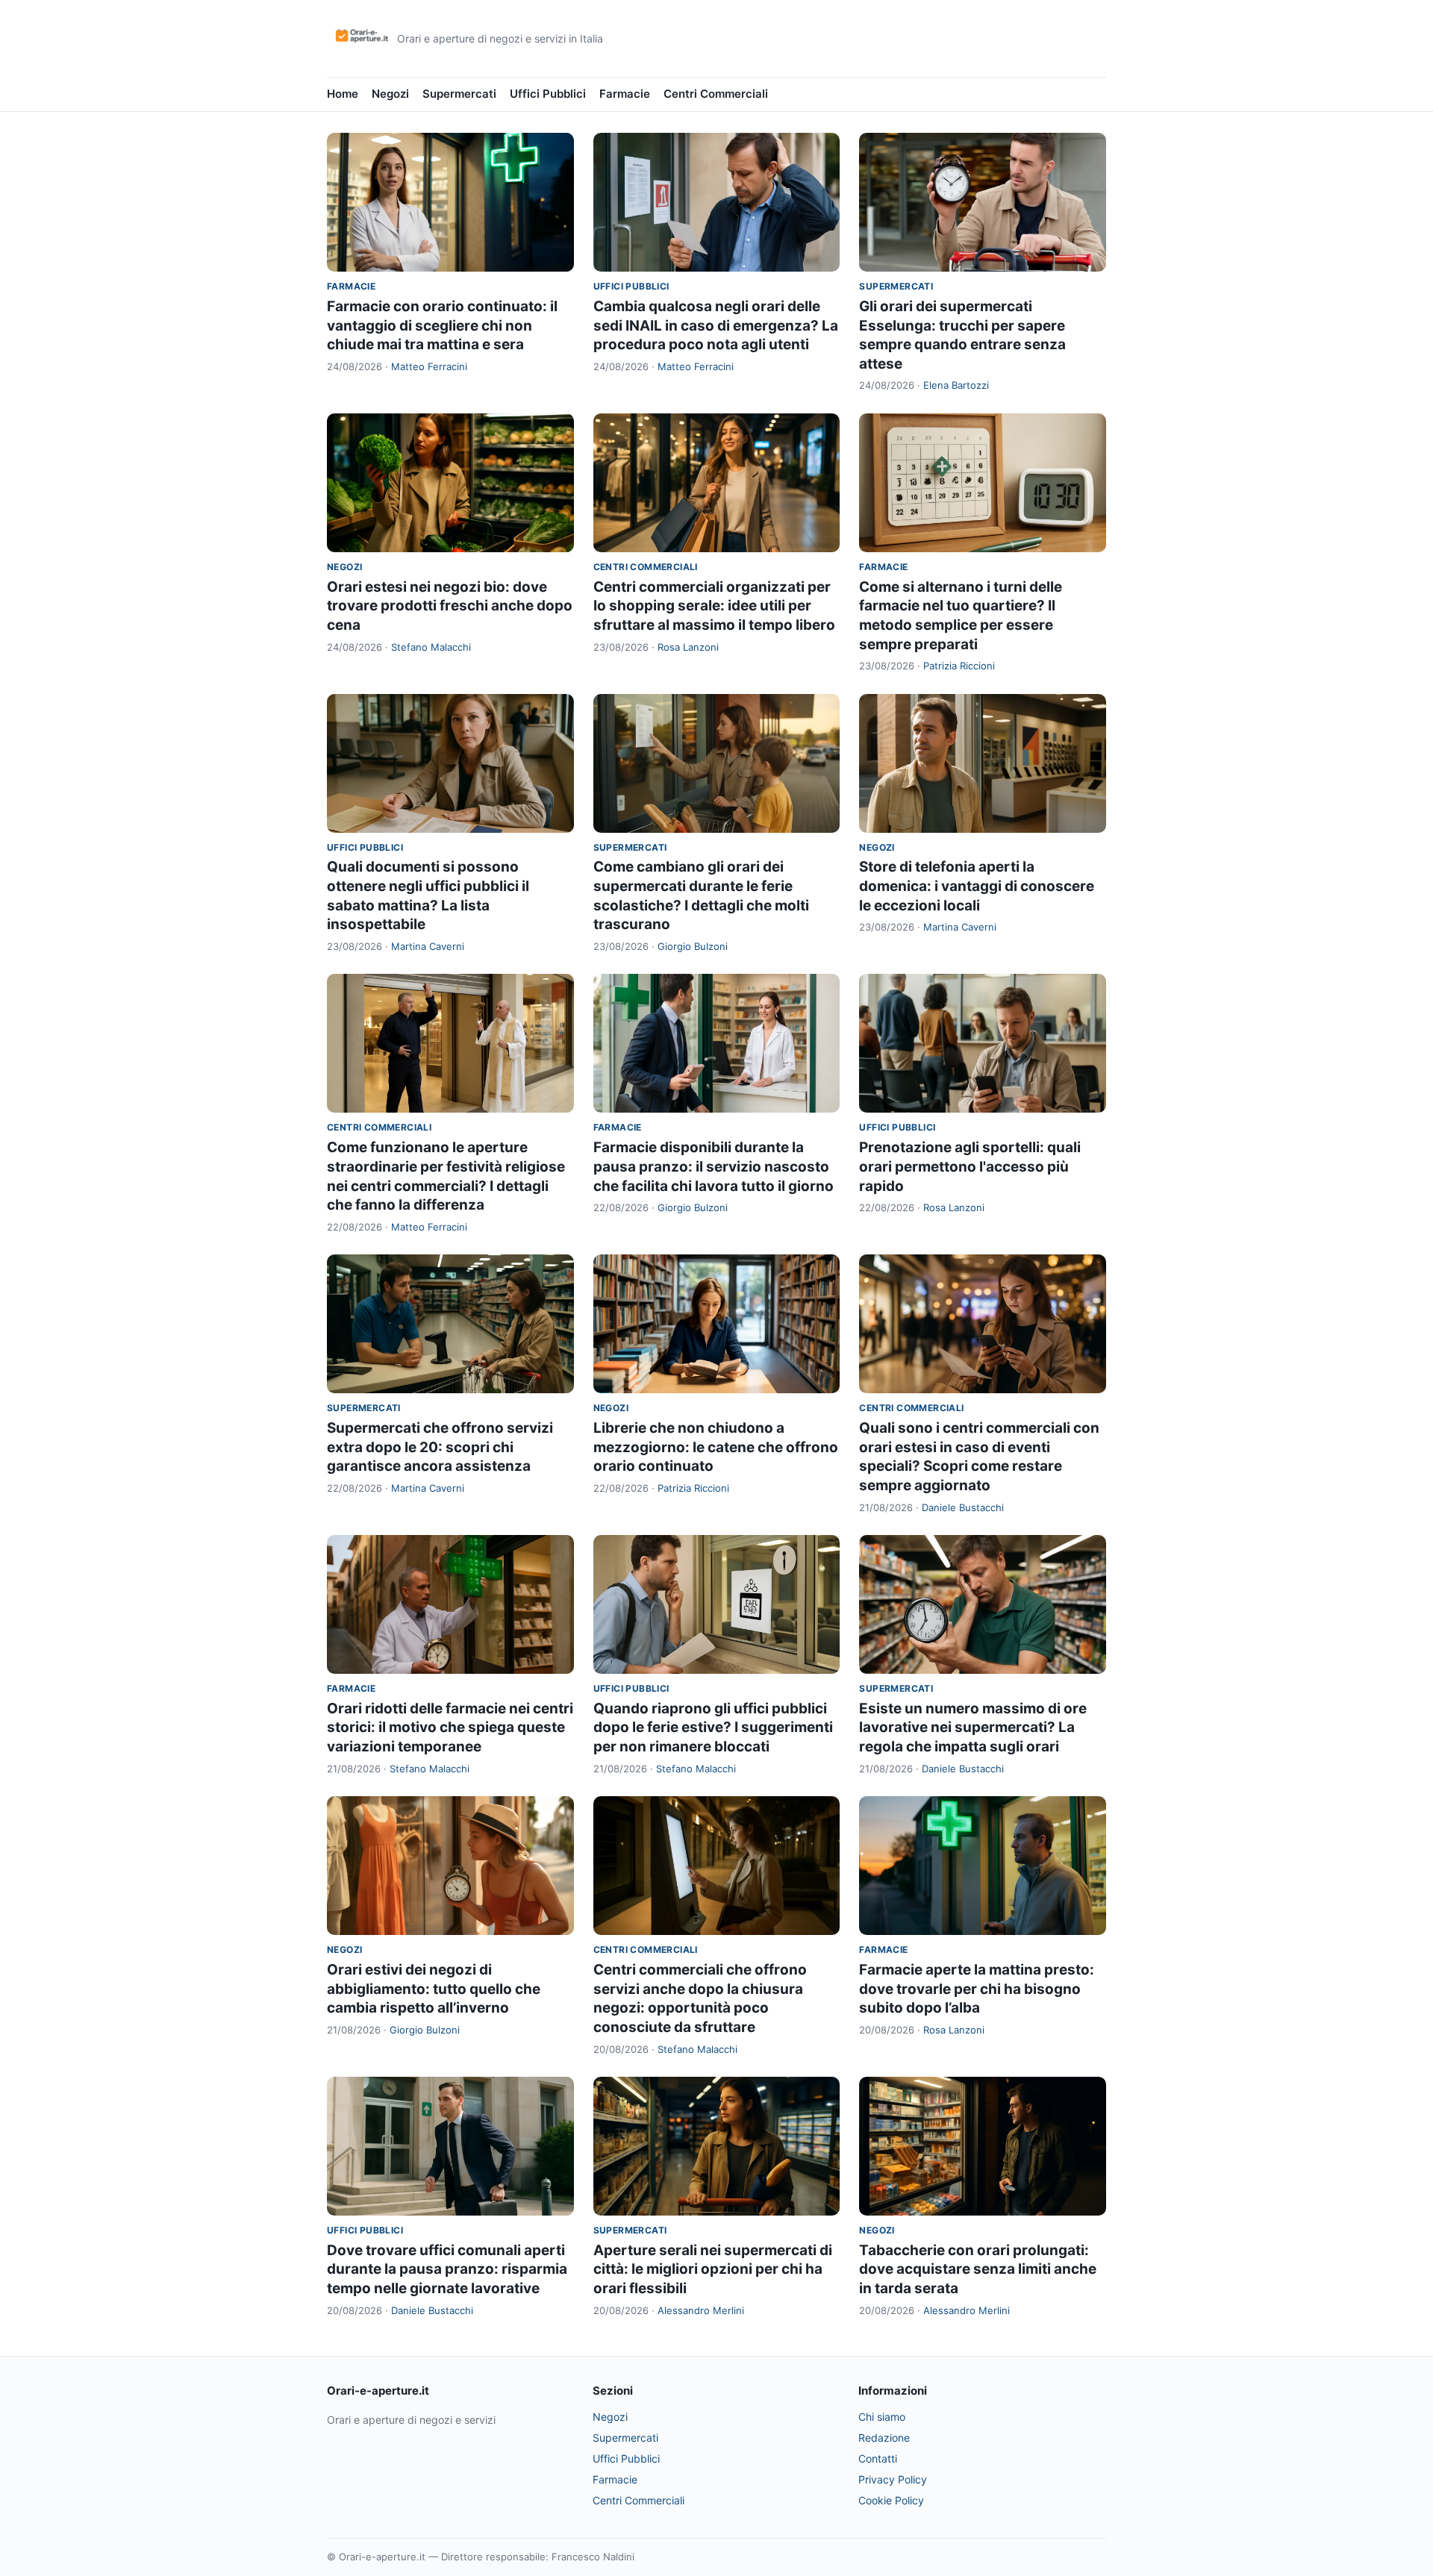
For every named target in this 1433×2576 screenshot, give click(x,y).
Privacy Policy (893, 2479)
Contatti (878, 2458)
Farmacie (625, 94)
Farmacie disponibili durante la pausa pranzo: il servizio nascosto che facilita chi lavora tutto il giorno (714, 1166)
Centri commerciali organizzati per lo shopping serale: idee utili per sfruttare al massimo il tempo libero (714, 606)
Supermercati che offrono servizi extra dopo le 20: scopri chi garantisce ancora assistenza (440, 1447)
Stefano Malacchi (431, 647)
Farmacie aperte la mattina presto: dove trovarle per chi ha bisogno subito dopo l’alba (977, 1989)
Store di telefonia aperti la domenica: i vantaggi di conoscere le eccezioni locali (977, 886)
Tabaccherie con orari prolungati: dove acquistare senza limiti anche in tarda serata (978, 2269)
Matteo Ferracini (429, 366)
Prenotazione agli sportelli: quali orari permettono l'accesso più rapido (970, 1166)
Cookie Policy (891, 2500)
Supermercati (459, 94)
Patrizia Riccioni (959, 666)
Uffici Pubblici (548, 94)
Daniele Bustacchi (963, 1507)
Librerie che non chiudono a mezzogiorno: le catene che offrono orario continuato (716, 1447)
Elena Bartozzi (956, 385)
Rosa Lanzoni (688, 647)
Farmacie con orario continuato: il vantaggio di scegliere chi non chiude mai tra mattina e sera (442, 325)
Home (343, 94)
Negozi (390, 94)
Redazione (884, 2438)
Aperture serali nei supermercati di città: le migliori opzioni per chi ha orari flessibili (713, 2269)
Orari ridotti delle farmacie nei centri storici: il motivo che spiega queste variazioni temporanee (450, 1728)
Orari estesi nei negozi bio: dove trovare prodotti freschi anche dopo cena (450, 606)
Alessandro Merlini (701, 2310)
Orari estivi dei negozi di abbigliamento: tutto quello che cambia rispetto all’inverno (434, 1989)
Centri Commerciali (716, 94)
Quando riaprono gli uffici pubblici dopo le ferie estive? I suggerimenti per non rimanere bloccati (713, 1728)
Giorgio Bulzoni (693, 946)
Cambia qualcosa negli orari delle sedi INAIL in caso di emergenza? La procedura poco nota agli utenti (716, 325)
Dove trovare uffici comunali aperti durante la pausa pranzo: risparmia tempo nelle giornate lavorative (447, 2269)
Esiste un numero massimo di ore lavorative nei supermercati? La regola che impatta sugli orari (973, 1728)
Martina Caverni (428, 946)
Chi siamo (882, 2417)
